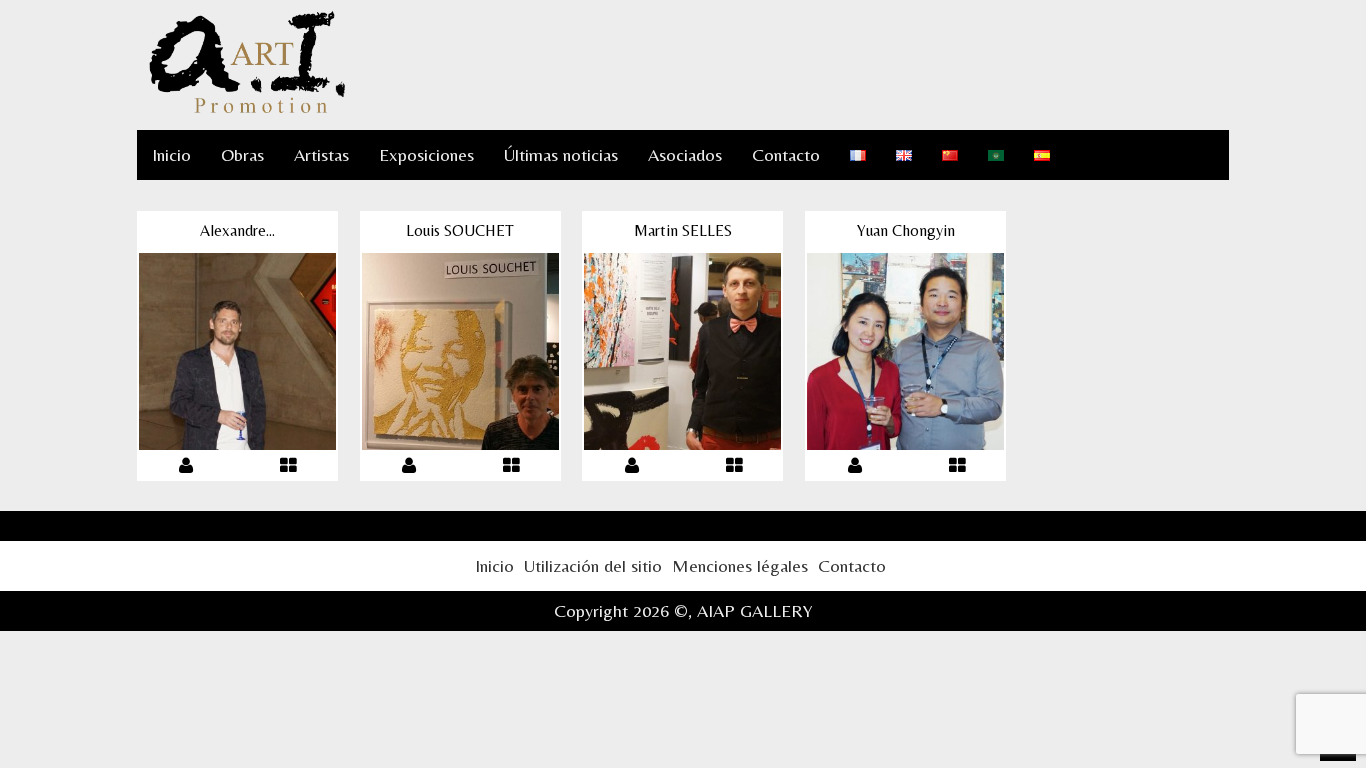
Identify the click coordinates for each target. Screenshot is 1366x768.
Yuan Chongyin (906, 230)
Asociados (685, 154)
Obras (242, 154)
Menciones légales (740, 565)
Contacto (786, 154)
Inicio (171, 154)
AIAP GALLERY (755, 610)
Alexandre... (237, 230)
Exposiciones (426, 154)
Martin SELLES (683, 230)
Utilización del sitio (593, 565)
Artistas (321, 154)
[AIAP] (247, 109)
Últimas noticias (561, 154)
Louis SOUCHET (460, 230)
